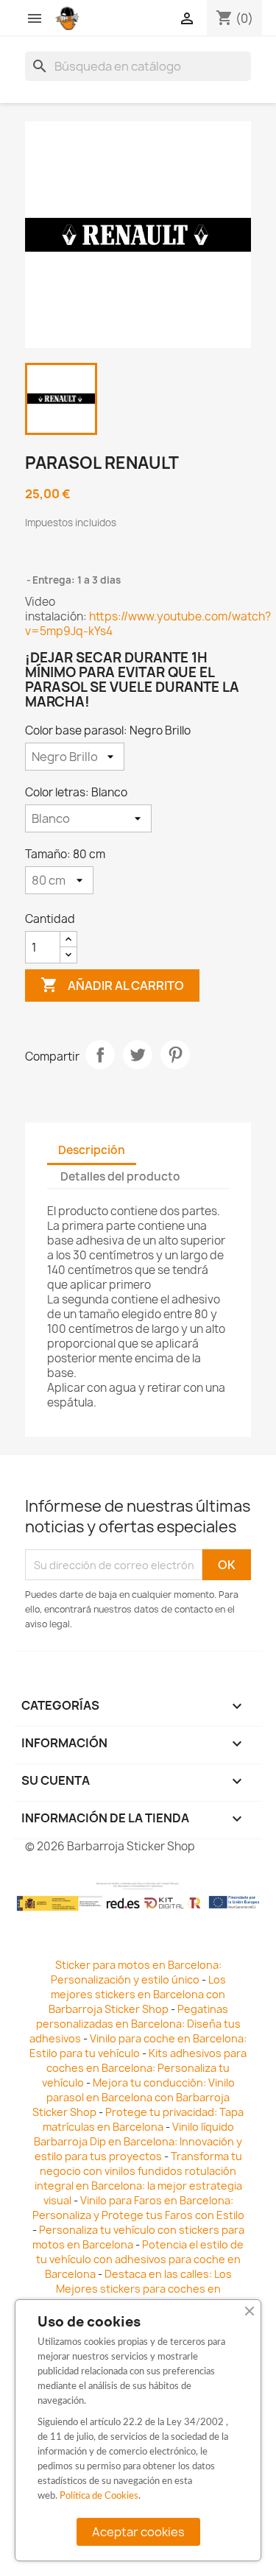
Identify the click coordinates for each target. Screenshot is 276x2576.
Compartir (100, 1055)
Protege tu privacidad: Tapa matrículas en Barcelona (144, 2119)
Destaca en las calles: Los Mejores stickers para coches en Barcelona (132, 2289)
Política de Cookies (99, 2496)
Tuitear (138, 1055)
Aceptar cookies (138, 2532)
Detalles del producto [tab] (120, 1176)
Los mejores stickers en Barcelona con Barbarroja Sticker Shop (137, 1994)
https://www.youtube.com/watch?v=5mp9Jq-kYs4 (148, 624)
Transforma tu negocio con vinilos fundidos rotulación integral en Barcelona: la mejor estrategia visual (138, 2178)
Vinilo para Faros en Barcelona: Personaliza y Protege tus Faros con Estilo (138, 2208)
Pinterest (175, 1055)
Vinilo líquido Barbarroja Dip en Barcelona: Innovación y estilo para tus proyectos (138, 2141)
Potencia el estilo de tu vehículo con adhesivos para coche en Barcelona (140, 2259)
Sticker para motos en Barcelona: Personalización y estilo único (136, 1972)
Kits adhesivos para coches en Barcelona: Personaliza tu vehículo (145, 2068)
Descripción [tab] (92, 1150)
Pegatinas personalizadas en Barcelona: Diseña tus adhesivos (135, 2024)
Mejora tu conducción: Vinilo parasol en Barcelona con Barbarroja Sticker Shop (134, 2097)
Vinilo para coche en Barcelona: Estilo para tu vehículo (138, 2046)
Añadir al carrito (112, 985)
